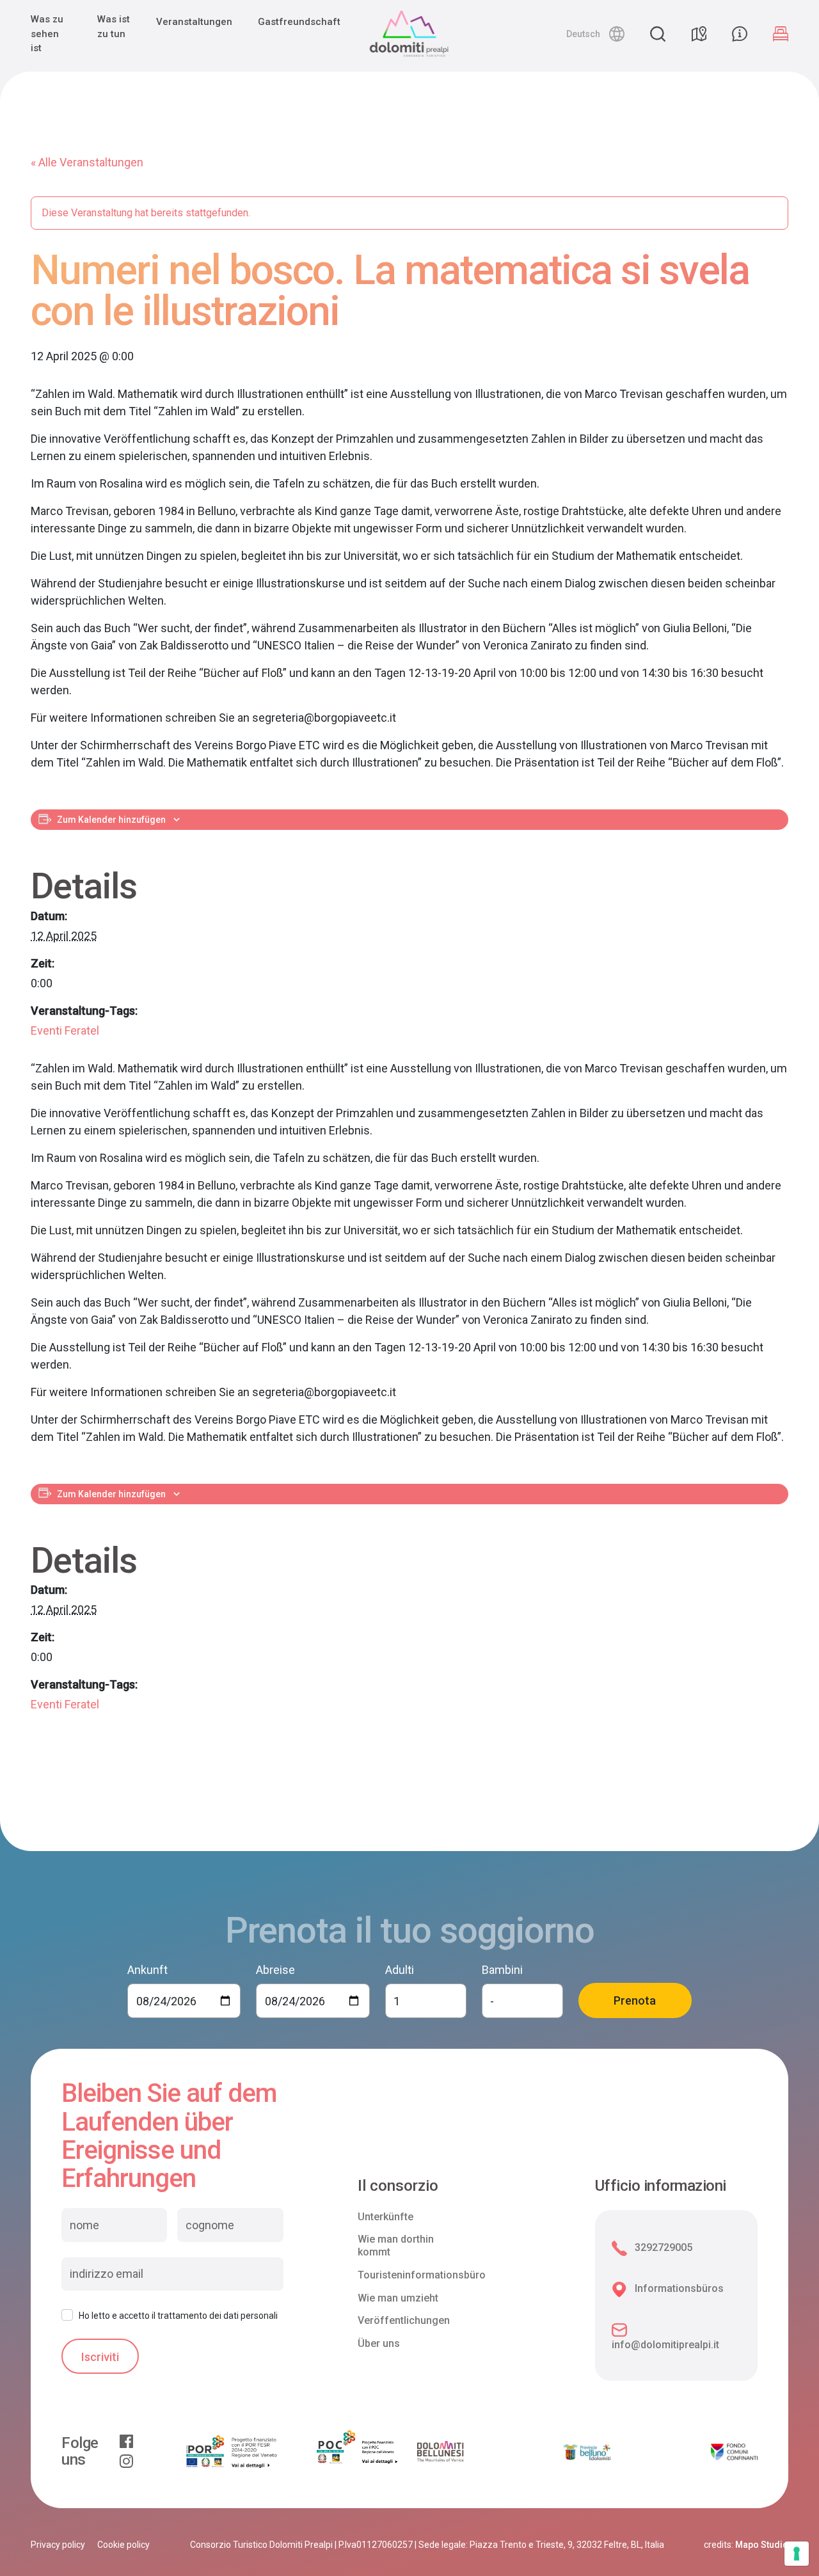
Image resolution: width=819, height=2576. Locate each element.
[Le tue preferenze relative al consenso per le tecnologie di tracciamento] (797, 2554)
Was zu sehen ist (47, 34)
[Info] (740, 34)
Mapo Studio (762, 2545)
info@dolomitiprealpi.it (665, 2345)
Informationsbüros (679, 2288)
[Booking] (781, 34)
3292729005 (664, 2247)
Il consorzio (398, 2186)
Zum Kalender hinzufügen (111, 820)
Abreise (275, 1970)
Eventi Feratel (65, 1030)
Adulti (400, 1970)
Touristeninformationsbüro (422, 2275)
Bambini (502, 1970)
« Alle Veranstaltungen (87, 162)
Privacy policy (58, 2545)
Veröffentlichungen (404, 2320)
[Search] (658, 34)
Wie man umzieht (398, 2298)
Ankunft (147, 1970)
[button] (595, 34)
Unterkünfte (386, 2217)
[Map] (699, 34)
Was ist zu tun (114, 27)
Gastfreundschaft (299, 22)
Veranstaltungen (194, 22)
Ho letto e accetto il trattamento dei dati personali (178, 2316)
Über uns (379, 2343)
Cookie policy (123, 2545)
